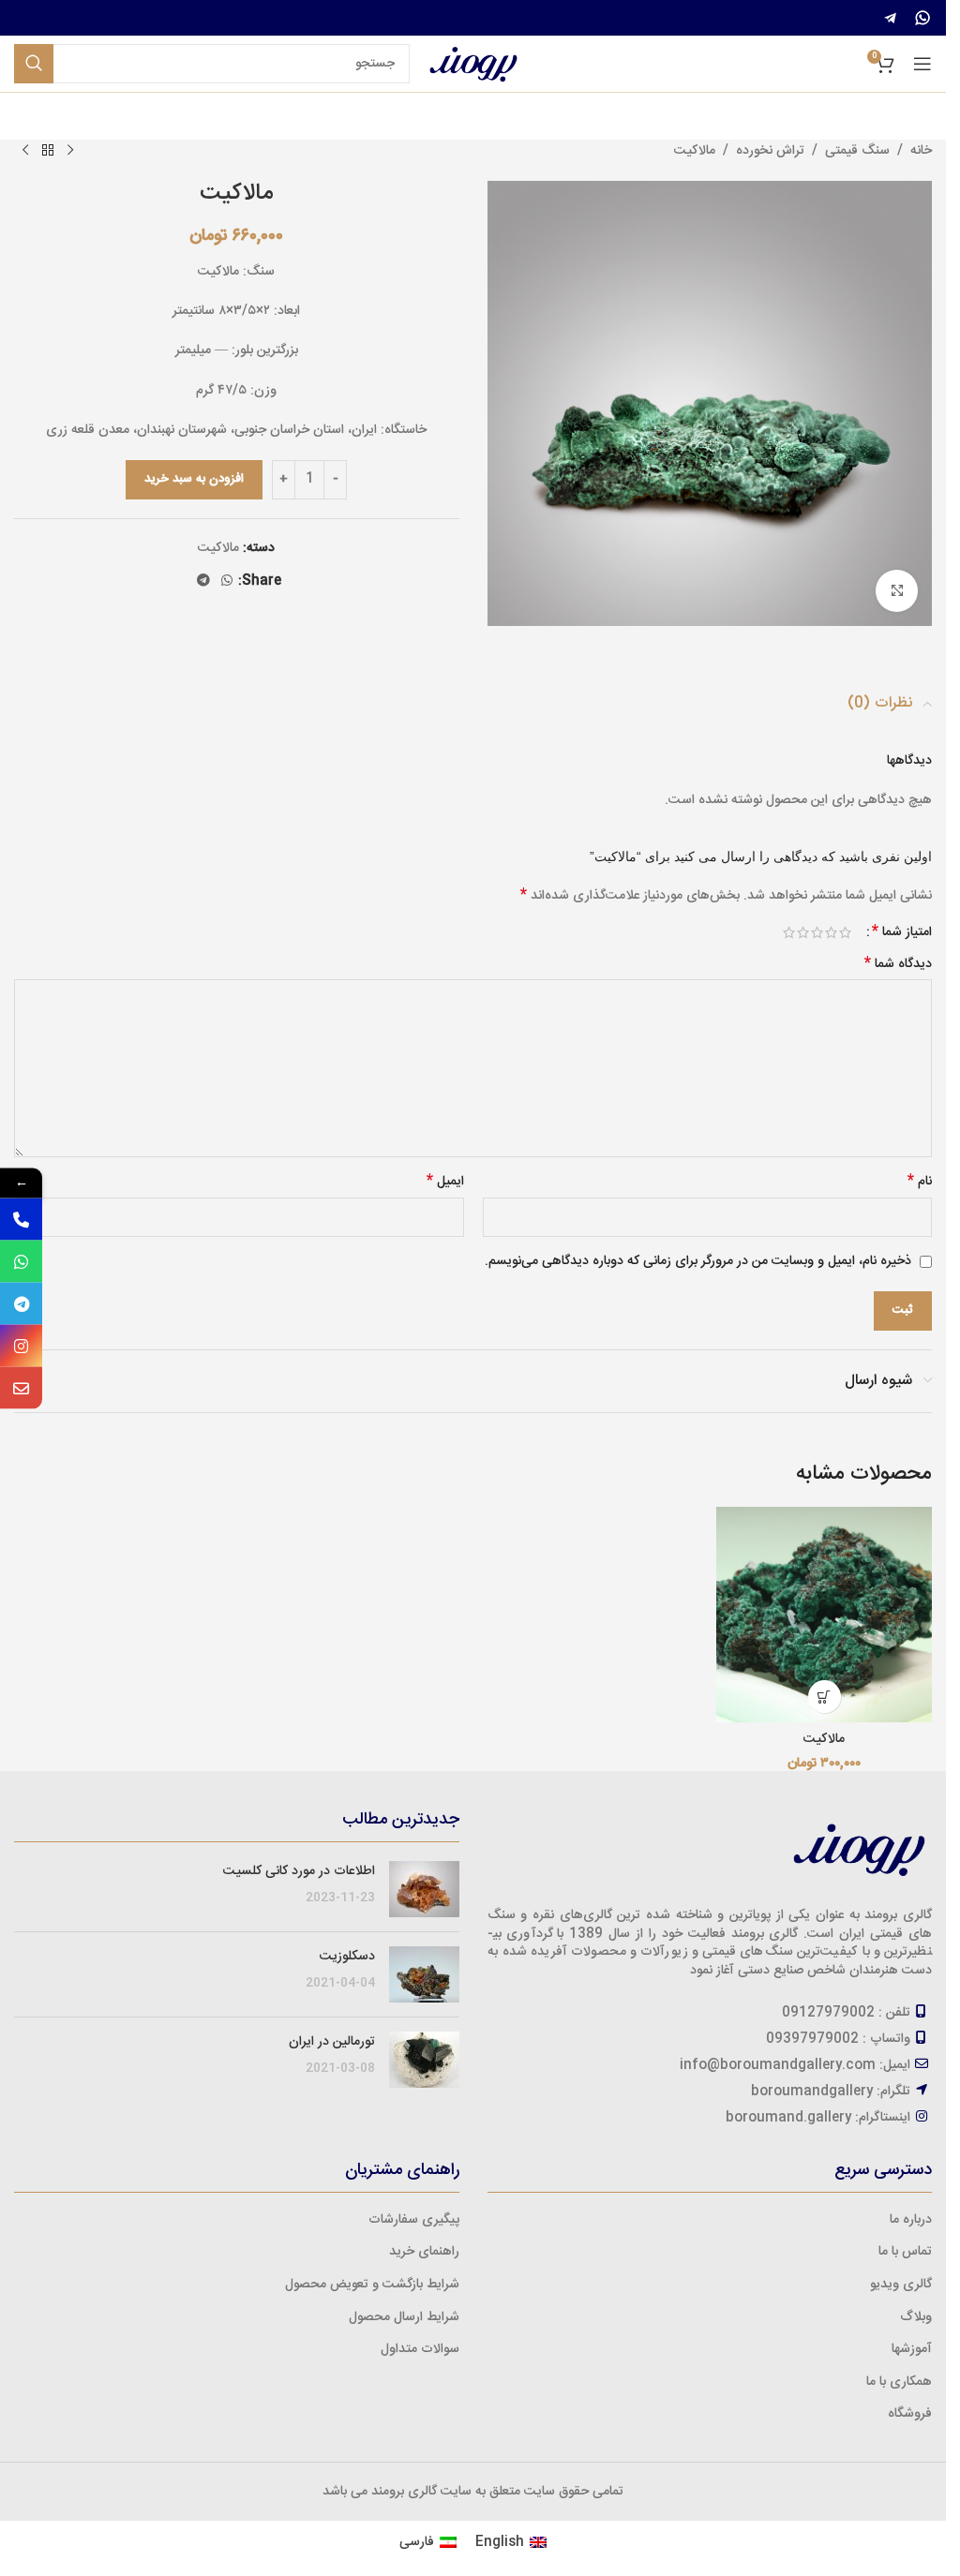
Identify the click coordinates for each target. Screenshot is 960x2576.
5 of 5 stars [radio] (789, 932)
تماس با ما (905, 2252)
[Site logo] (473, 65)
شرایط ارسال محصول (404, 2317)
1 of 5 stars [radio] (845, 932)
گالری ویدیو (901, 2285)
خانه (921, 151)
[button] (825, 1697)
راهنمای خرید (424, 2252)
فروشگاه (910, 2414)
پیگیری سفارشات (414, 2220)
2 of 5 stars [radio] (831, 932)
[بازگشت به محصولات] (48, 151)
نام (920, 1182)
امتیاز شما (902, 932)
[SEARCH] (34, 64)
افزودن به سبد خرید (194, 479)
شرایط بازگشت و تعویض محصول (372, 2285)
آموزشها (912, 2349)
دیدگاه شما (898, 964)
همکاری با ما (899, 2382)
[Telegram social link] (203, 581)
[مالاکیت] (824, 1615)
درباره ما (911, 2220)
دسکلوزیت (347, 1957)
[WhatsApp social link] (227, 581)
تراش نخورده (770, 151)
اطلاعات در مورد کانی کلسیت (299, 1871)
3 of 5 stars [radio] (817, 932)
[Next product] (25, 151)
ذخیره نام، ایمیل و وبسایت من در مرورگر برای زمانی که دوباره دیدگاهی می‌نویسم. (698, 1261)
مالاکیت (695, 151)
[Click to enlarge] (897, 591)
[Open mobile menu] (922, 64)
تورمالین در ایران (332, 2042)
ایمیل (445, 1182)
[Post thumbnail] (424, 1889)
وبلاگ (916, 2317)
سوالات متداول (420, 2349)
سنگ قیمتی (857, 151)
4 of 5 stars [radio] (803, 932)
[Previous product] (70, 151)
